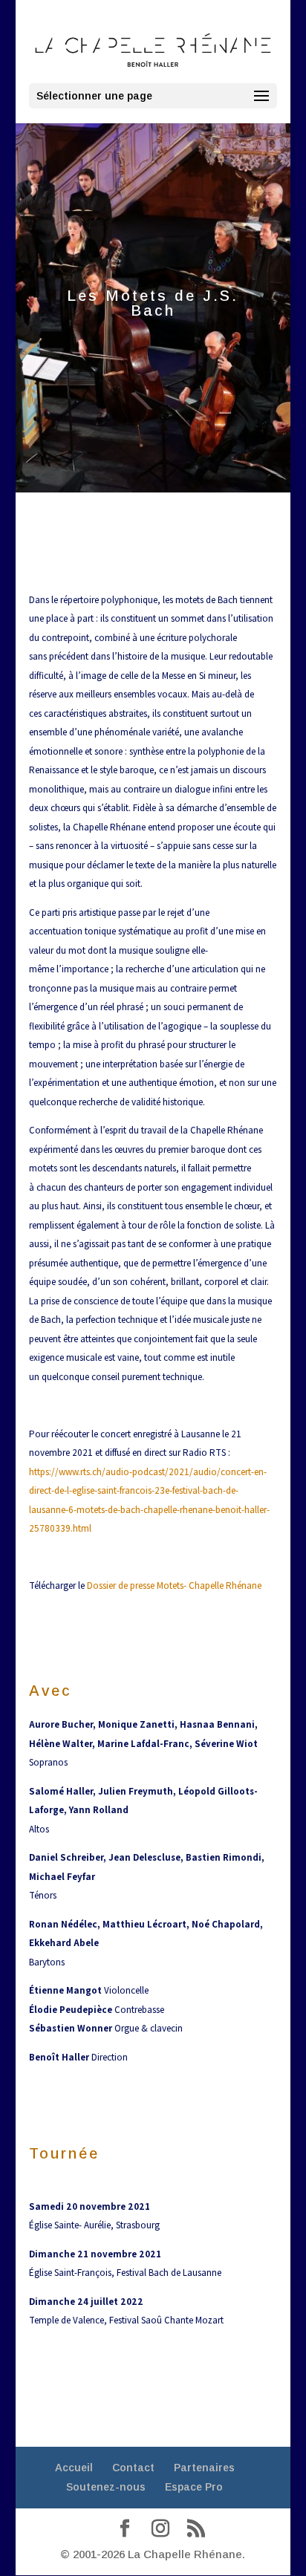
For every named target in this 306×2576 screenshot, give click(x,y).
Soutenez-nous (106, 2487)
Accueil (74, 2468)
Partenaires (204, 2468)
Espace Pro (194, 2487)
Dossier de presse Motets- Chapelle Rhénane (174, 1585)
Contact (133, 2468)
